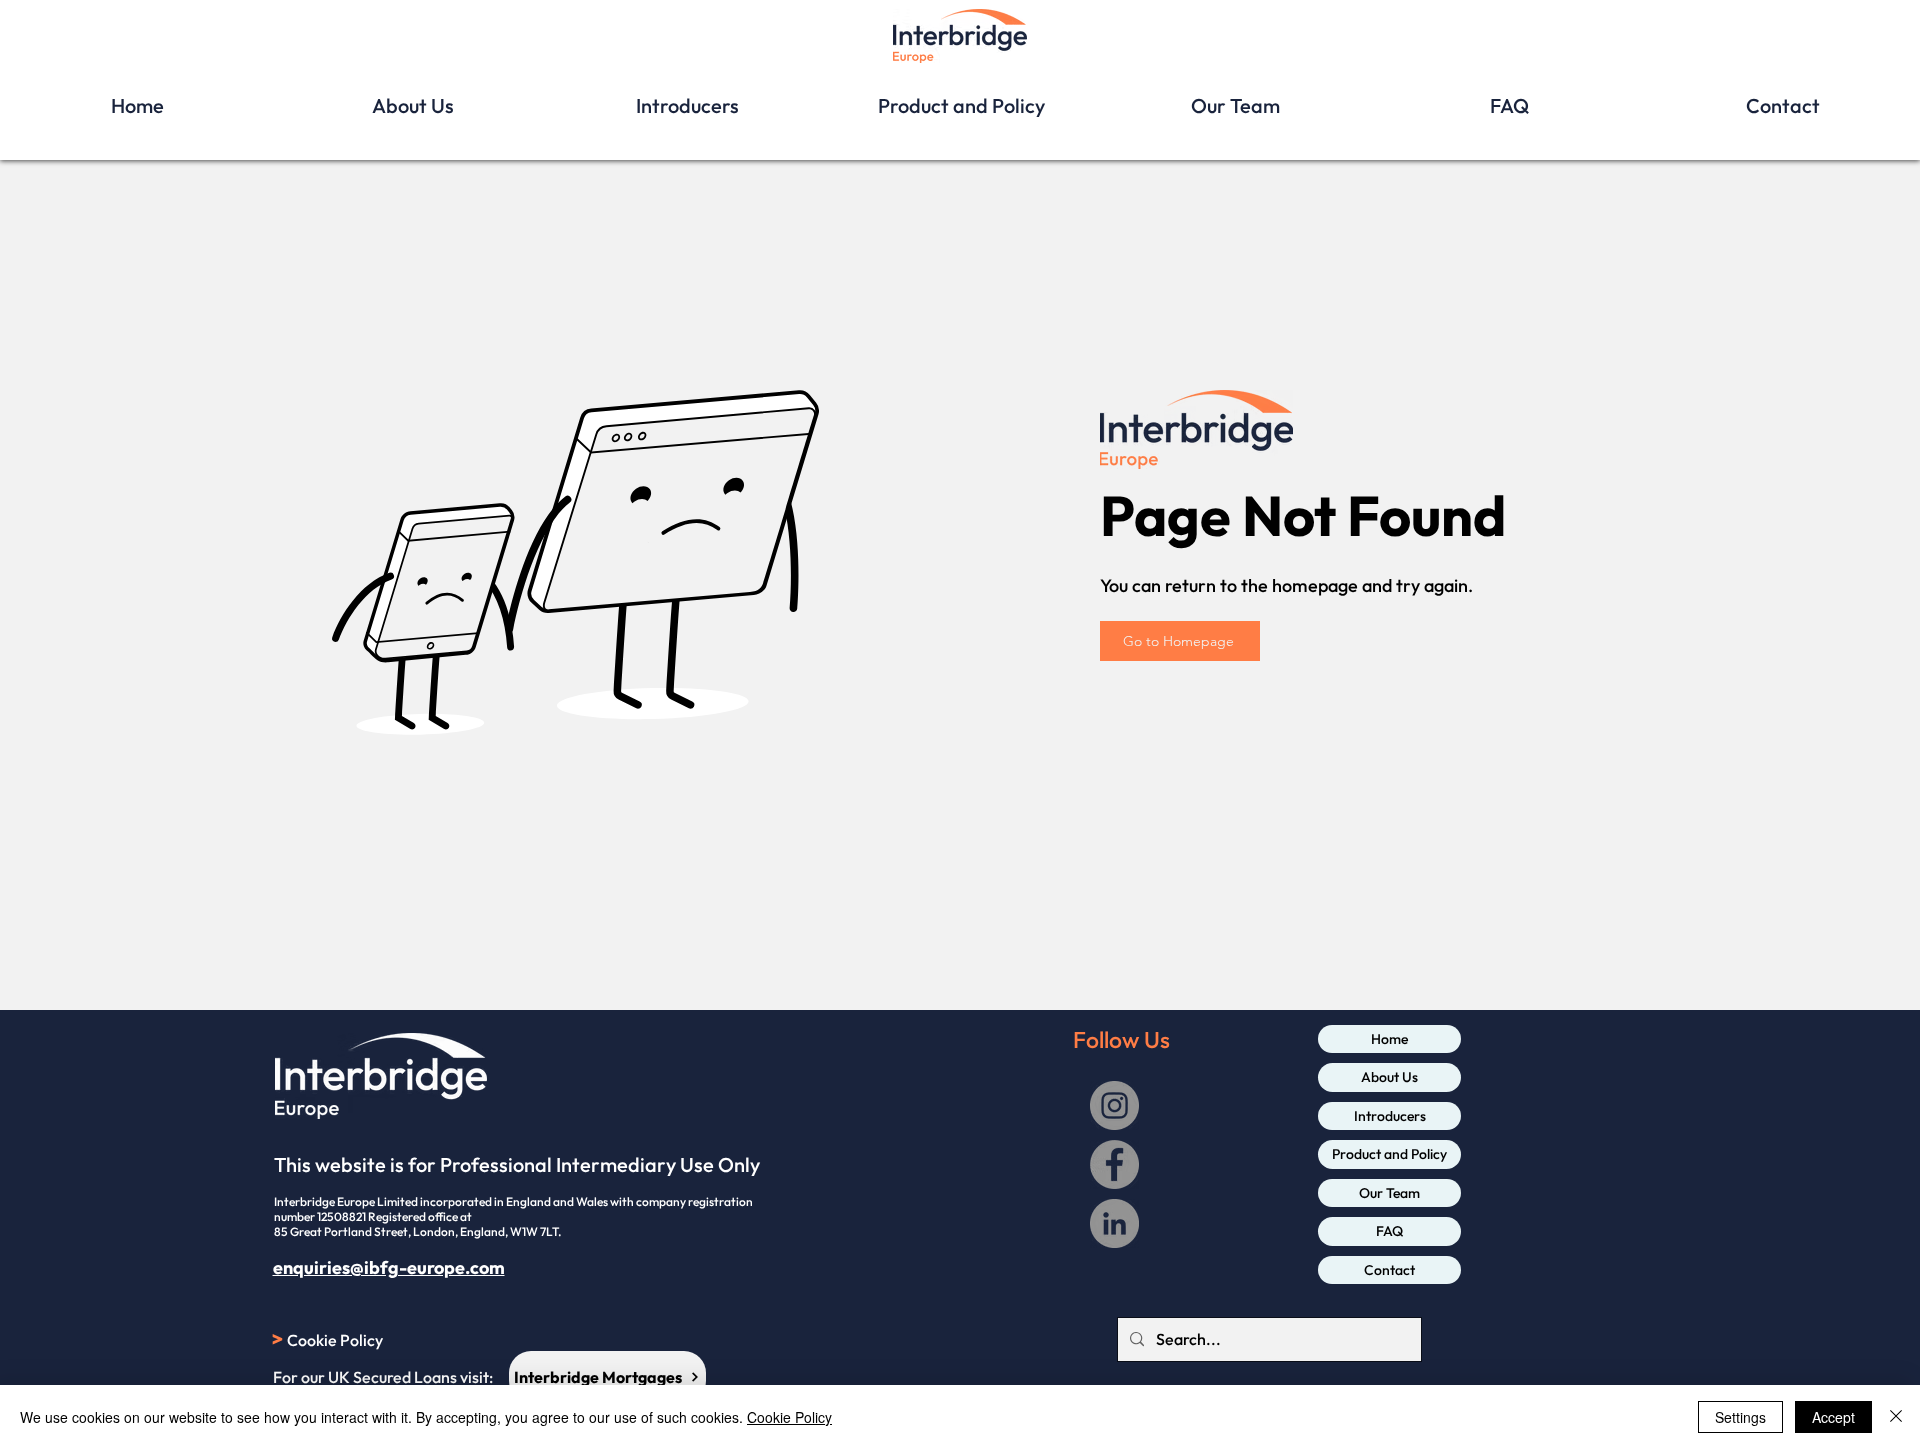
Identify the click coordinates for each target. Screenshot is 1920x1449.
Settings (1740, 1417)
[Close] (1896, 1417)
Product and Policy (1389, 1154)
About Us (1389, 1077)
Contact (1389, 1270)
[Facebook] (1114, 1164)
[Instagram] (1114, 1105)
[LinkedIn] (1114, 1223)
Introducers (1390, 1116)
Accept (1833, 1417)
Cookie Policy (789, 1417)
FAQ (1389, 1231)
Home (1389, 1039)
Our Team (1389, 1193)
